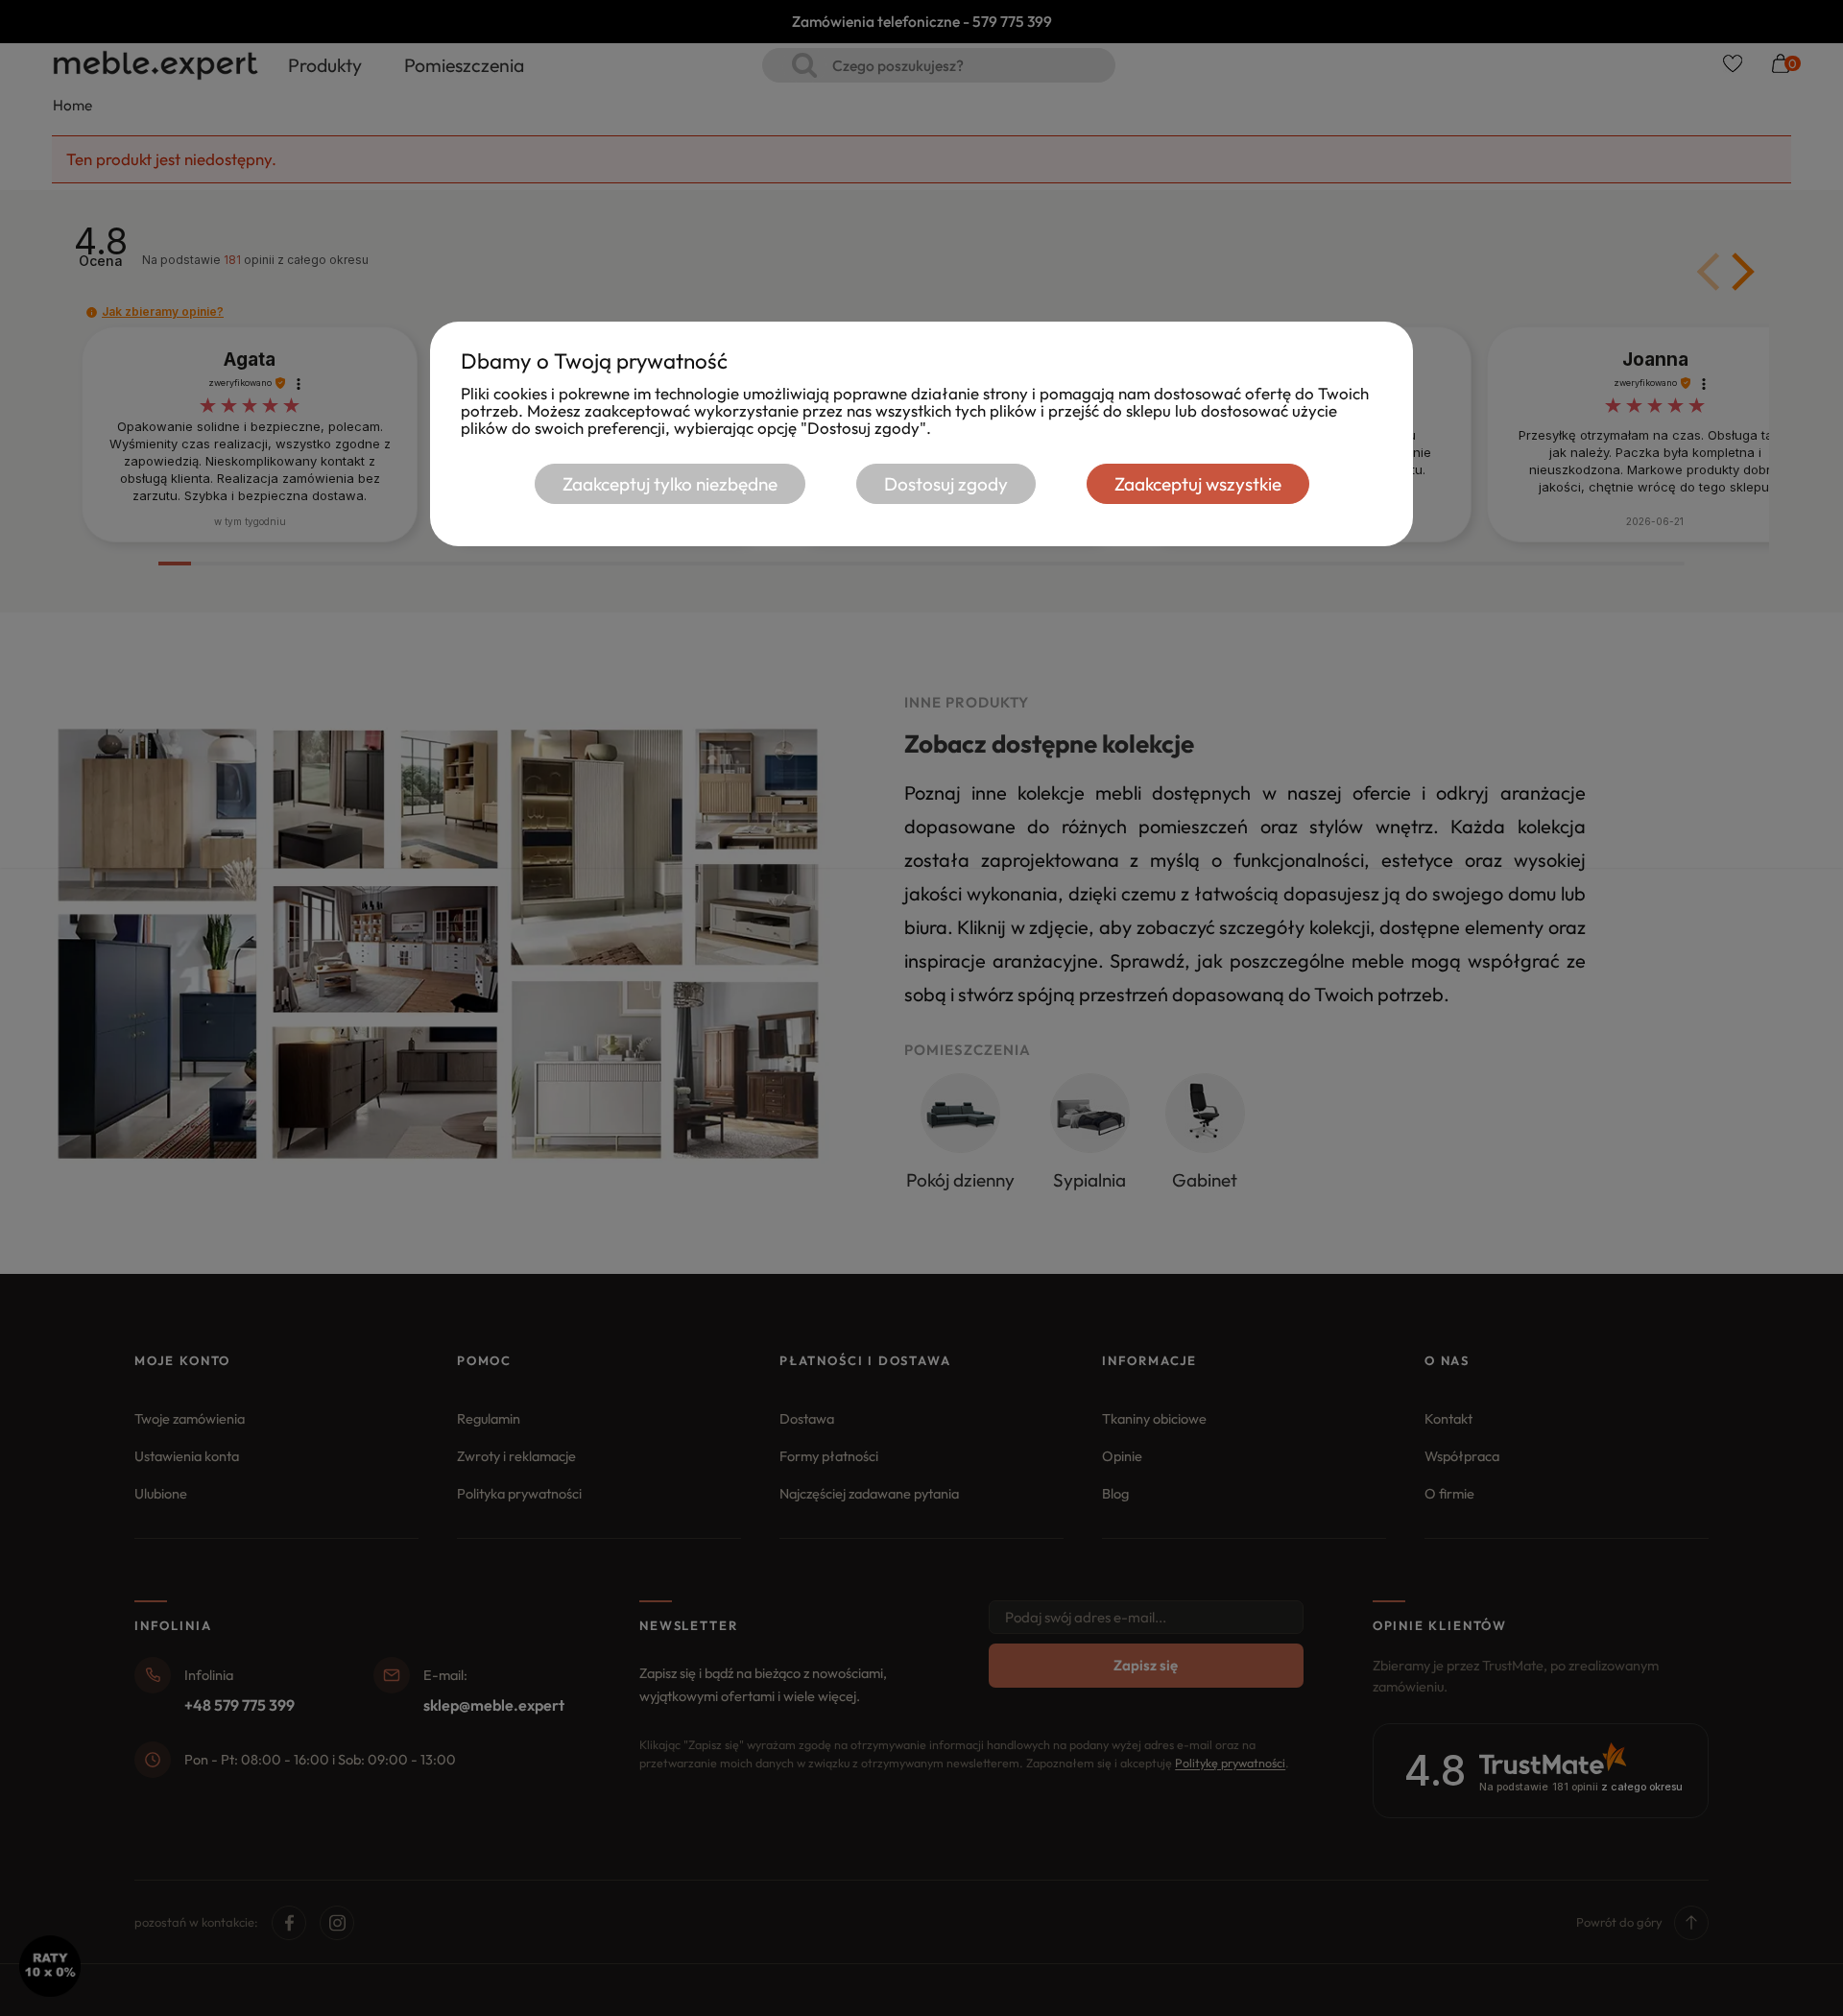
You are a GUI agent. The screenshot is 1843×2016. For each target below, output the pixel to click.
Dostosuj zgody (946, 484)
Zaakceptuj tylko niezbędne (670, 484)
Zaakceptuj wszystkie (1198, 484)
